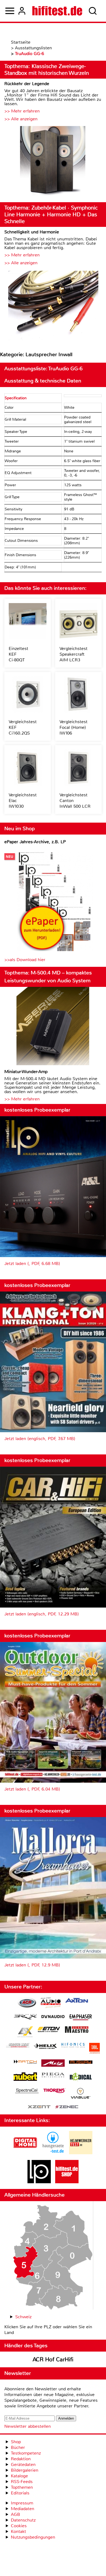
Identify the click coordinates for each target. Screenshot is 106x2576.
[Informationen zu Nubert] (25, 2077)
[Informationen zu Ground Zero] (18, 2046)
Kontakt (18, 2531)
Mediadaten (23, 2509)
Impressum (22, 2503)
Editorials (20, 2493)
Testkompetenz (26, 2453)
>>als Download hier (25, 960)
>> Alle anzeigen (21, 119)
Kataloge (19, 2476)
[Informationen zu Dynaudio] (53, 2017)
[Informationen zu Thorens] (55, 2091)
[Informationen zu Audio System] (51, 2003)
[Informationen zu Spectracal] (27, 2092)
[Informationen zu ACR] (27, 2003)
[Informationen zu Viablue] (81, 2094)
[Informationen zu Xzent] (39, 2107)
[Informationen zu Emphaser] (81, 2018)
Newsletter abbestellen (28, 2426)
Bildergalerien (25, 2470)
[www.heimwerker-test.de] (81, 2153)
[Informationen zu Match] (25, 2062)
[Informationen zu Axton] (77, 2001)
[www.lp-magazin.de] (39, 2182)
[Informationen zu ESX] (25, 2032)
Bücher (18, 2447)
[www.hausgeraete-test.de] (53, 2153)
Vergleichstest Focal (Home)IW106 (74, 727)
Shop (16, 2442)
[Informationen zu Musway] (81, 2062)
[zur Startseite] (57, 11)
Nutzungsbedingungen (33, 2537)
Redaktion (21, 2459)
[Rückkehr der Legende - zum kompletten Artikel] (53, 162)
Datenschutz (23, 2520)
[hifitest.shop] (67, 2182)
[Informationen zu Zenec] (67, 2107)
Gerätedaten (23, 2464)
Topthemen (22, 2487)
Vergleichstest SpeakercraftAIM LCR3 (74, 654)
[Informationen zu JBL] (94, 2049)
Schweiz (23, 2317)
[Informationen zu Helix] (45, 2047)
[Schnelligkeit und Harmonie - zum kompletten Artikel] (53, 306)
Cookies (19, 2526)
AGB (15, 2514)
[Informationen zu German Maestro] (77, 2030)
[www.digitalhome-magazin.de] (25, 2153)
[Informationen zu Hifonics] (73, 2046)
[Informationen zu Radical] (81, 2078)
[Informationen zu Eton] (49, 2030)
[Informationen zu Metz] (53, 2064)
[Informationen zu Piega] (53, 2076)
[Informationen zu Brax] (25, 2018)
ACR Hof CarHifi (53, 2359)
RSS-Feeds (22, 2482)
